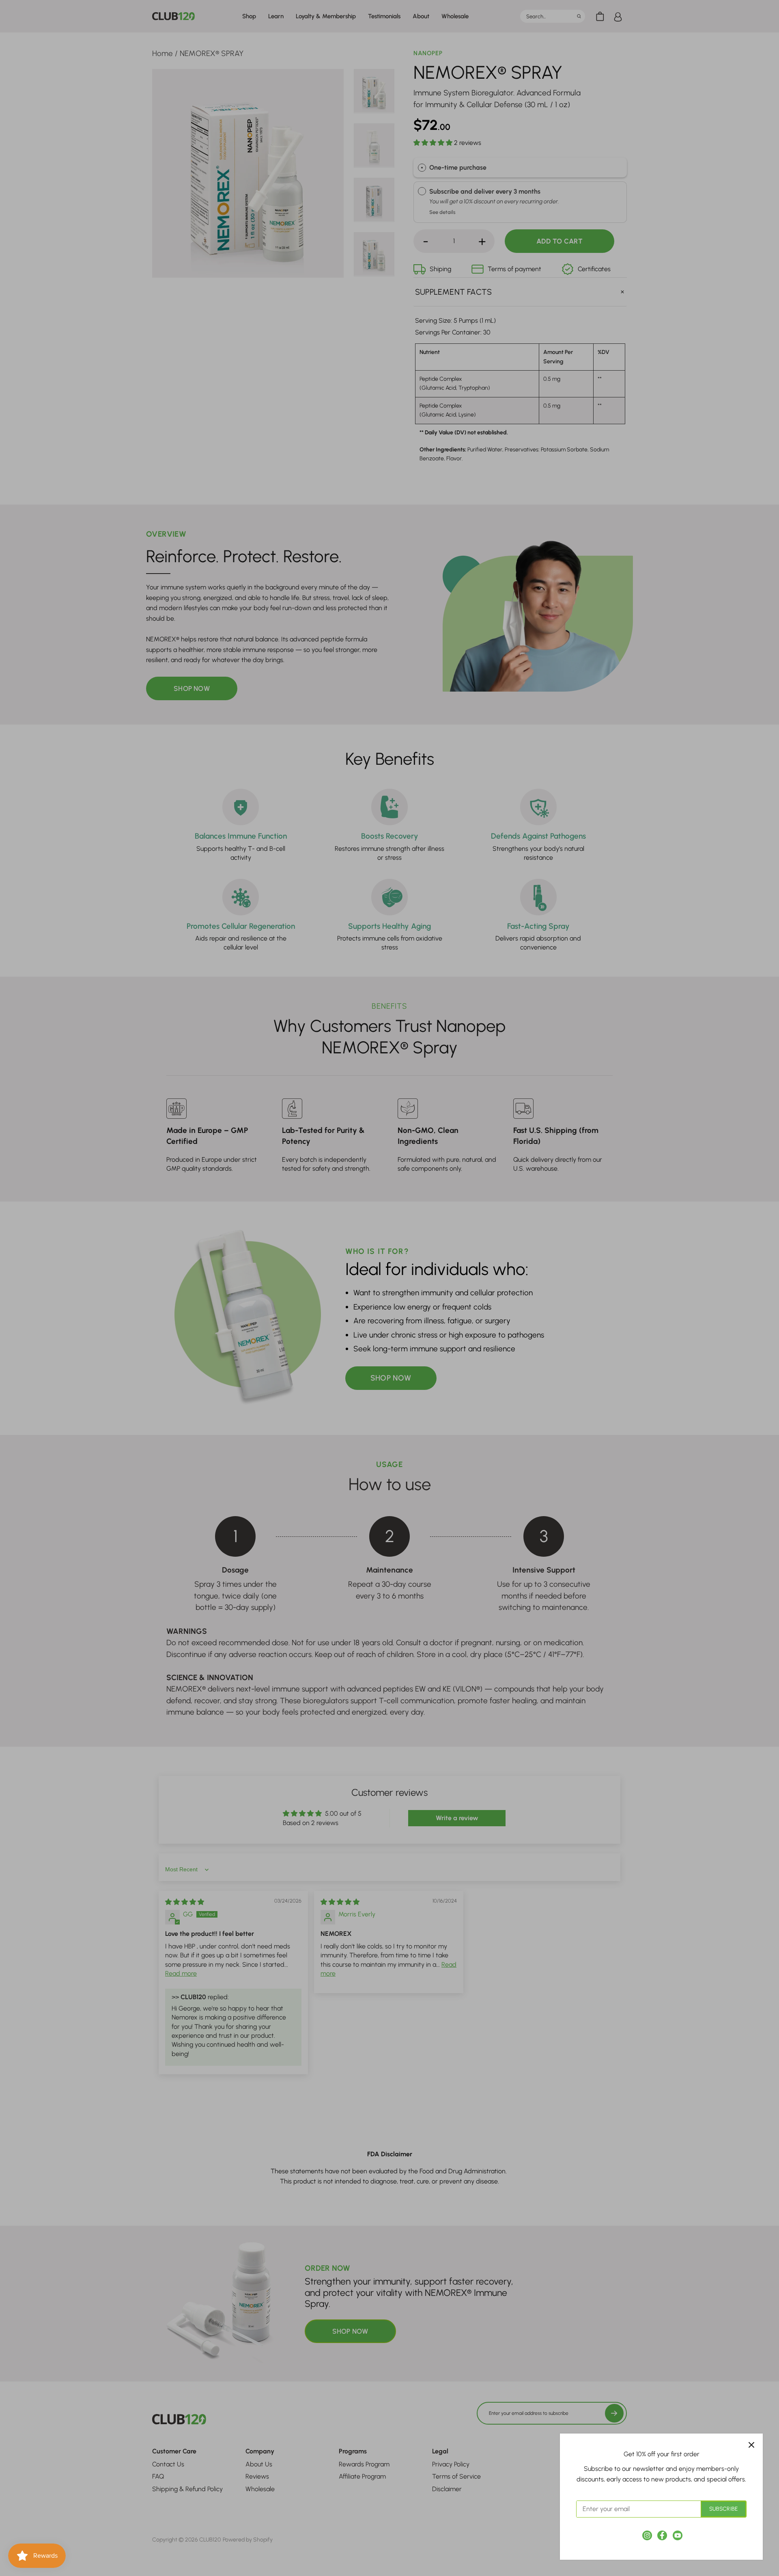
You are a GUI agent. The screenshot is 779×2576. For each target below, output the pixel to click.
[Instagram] (647, 2535)
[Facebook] (662, 2535)
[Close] (751, 2445)
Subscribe (723, 2509)
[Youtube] (678, 2535)
